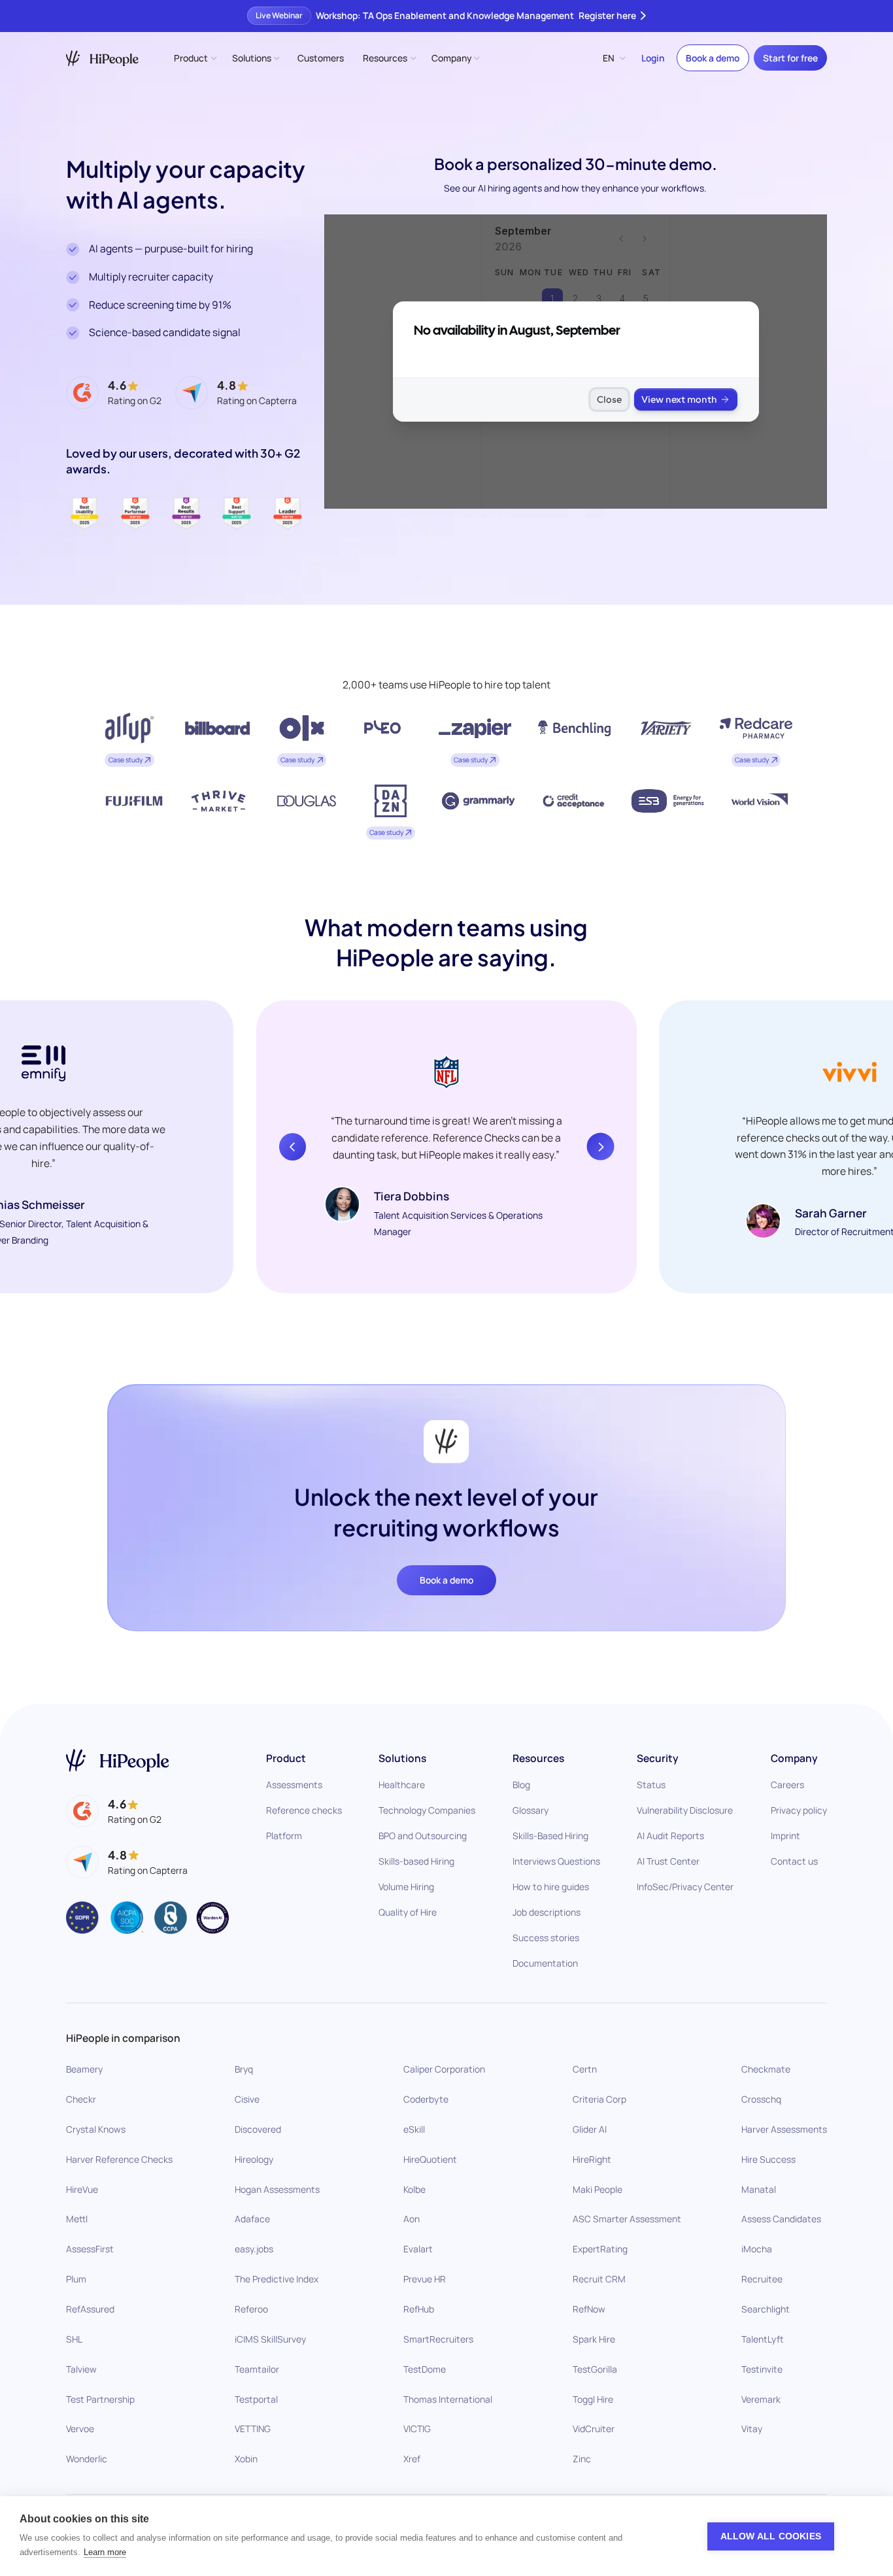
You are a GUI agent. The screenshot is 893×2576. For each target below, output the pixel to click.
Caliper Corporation (444, 2069)
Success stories (546, 1938)
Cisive (247, 2099)
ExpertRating (600, 2249)
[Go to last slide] (293, 1147)
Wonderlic (87, 2459)
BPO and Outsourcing (423, 1836)
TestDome (425, 2369)
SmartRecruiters (438, 2339)
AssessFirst (90, 2249)
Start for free (790, 58)
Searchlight (766, 2309)
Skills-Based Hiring (550, 1836)
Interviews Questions (556, 1861)
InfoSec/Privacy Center (685, 1887)
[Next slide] (601, 1147)
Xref (412, 2459)
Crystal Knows (96, 2129)
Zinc (582, 2459)
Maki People (598, 2189)
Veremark (761, 2398)
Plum (76, 2279)
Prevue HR (425, 2279)
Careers (787, 1785)
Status (651, 1785)
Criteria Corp (599, 2099)
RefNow (589, 2309)
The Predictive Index (277, 2279)
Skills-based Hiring (416, 1861)
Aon (412, 2219)
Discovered (258, 2129)
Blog (521, 1785)
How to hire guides (551, 1887)
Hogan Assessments (277, 2189)
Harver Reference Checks (119, 2159)
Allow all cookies (771, 2536)
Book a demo (713, 58)
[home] (102, 59)
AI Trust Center (668, 1861)
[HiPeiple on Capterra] (127, 1862)
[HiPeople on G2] (114, 1811)
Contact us (794, 1861)
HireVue (82, 2189)
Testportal (256, 2398)
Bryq (244, 2069)
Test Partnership (100, 2398)
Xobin (246, 2459)
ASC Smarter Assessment (627, 2219)
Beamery (84, 2069)
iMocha (757, 2249)
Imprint (785, 1836)
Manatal (759, 2189)
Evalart (418, 2249)
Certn (585, 2069)
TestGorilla (595, 2369)
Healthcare (402, 1785)
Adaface (252, 2219)
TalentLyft (763, 2339)
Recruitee (762, 2279)
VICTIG (417, 2429)
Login (653, 58)
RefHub (419, 2309)
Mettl (77, 2219)
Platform (284, 1836)
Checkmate (766, 2069)
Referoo (251, 2309)
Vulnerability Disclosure (685, 1810)
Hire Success (768, 2159)
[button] (194, 58)
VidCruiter (594, 2429)
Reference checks (304, 1810)
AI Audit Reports (670, 1836)
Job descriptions (547, 1912)
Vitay (752, 2429)
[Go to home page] (118, 1760)
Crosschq (761, 2099)
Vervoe (80, 2429)
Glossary (531, 1810)
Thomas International (448, 2398)
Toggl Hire (593, 2398)
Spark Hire (594, 2339)
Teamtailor (257, 2369)
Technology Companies (427, 1810)
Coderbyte (426, 2099)
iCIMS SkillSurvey (270, 2339)
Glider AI (590, 2129)
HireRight (592, 2159)
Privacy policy (799, 1810)
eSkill (414, 2129)
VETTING (253, 2429)
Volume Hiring (406, 1887)
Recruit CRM (599, 2279)
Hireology (254, 2159)
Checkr (81, 2099)
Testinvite (762, 2369)
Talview (81, 2369)
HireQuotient (430, 2159)
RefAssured (90, 2309)
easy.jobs (254, 2249)
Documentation (545, 1963)
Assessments (294, 1785)
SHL (74, 2339)
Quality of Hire (408, 1912)
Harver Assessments (784, 2129)
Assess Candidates (781, 2219)
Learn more (105, 2552)
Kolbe (414, 2189)
